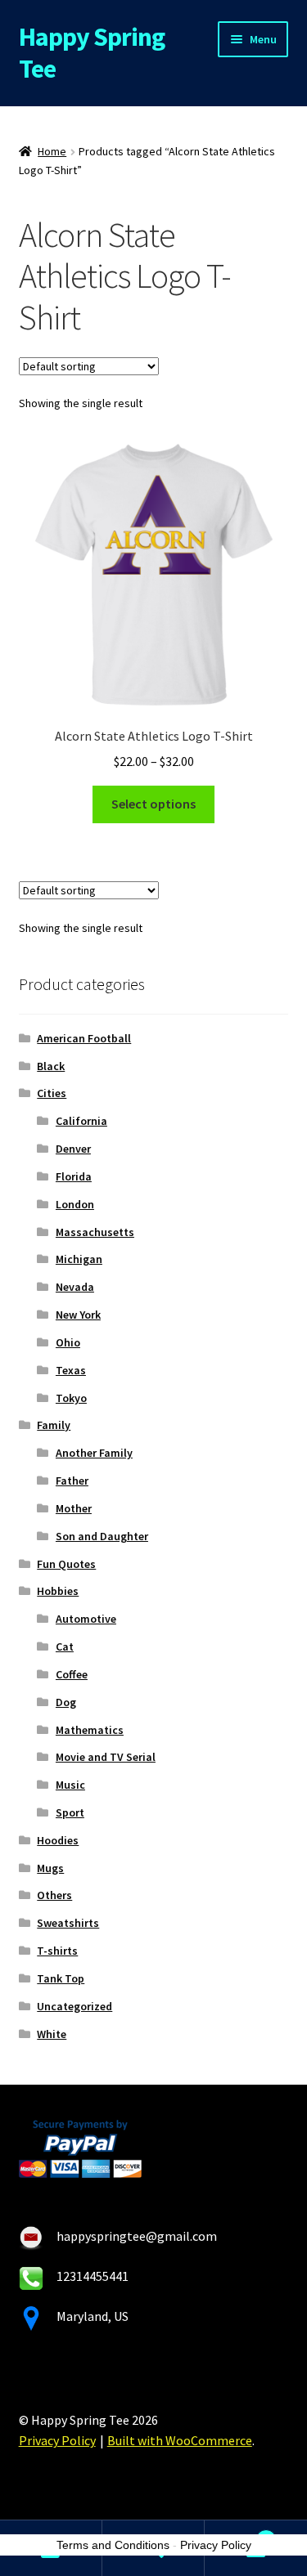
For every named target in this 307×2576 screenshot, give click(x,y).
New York (78, 1315)
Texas (71, 1370)
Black (51, 1066)
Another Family (94, 1453)
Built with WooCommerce (180, 2440)
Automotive (86, 1619)
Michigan (79, 1259)
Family (54, 1425)
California (81, 1121)
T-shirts (57, 1951)
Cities (52, 1093)
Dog (66, 1702)
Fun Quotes (66, 1564)
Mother (74, 1508)
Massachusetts (95, 1232)
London (75, 1204)
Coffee (72, 1674)
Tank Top (61, 1978)
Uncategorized (74, 2006)
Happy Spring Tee (92, 53)
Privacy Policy (57, 2440)
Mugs (50, 1868)
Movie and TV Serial (106, 1757)
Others (54, 1895)
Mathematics (90, 1730)
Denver (73, 1149)
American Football (84, 1038)
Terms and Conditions (113, 2545)
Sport (70, 1812)
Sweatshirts (68, 1923)
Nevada (75, 1287)
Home (52, 151)
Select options (153, 804)
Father (72, 1481)
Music (70, 1785)
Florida (74, 1176)
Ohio (68, 1342)
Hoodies (58, 1840)
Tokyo (71, 1398)
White (52, 2034)
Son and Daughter (102, 1536)
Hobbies (58, 1591)
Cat (65, 1646)
